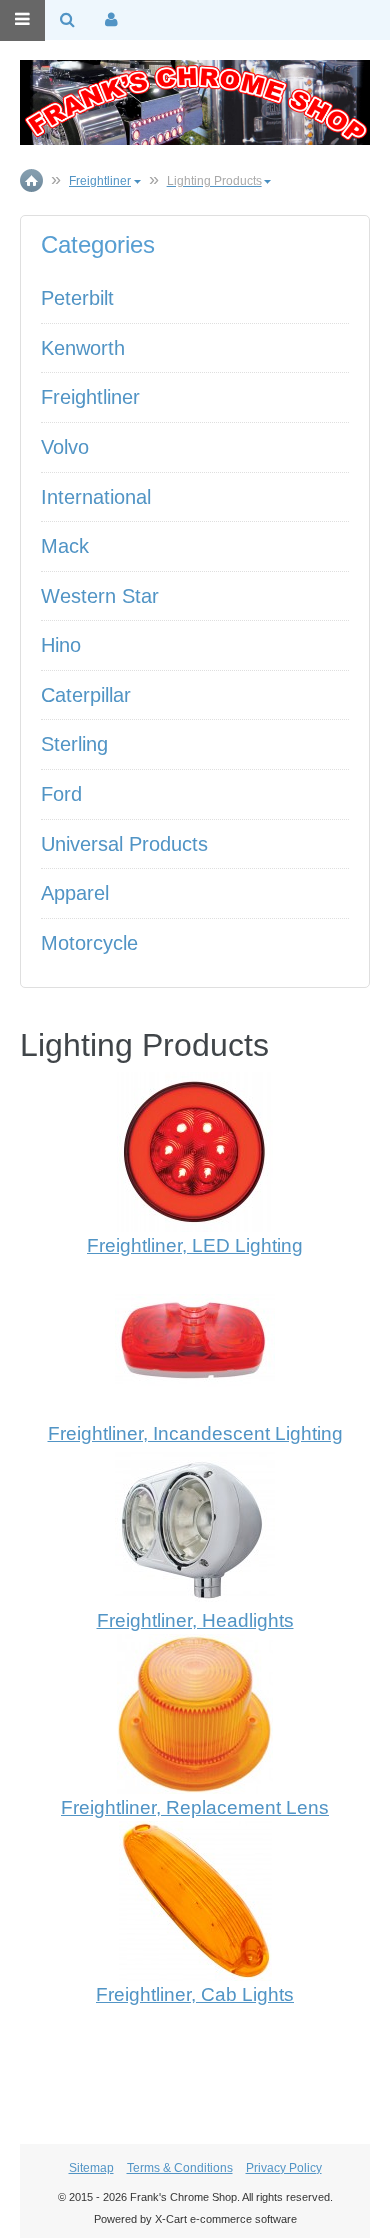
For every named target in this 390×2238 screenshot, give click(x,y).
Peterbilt (77, 298)
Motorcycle (89, 943)
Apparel (75, 893)
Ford (61, 794)
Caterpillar (86, 695)
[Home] (195, 102)
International (96, 497)
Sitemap (91, 2168)
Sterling (74, 744)
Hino (61, 645)
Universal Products (124, 844)
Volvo (65, 447)
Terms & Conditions (180, 2168)
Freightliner (90, 397)
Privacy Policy (284, 2168)
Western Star (100, 596)
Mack (65, 546)
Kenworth (83, 348)
